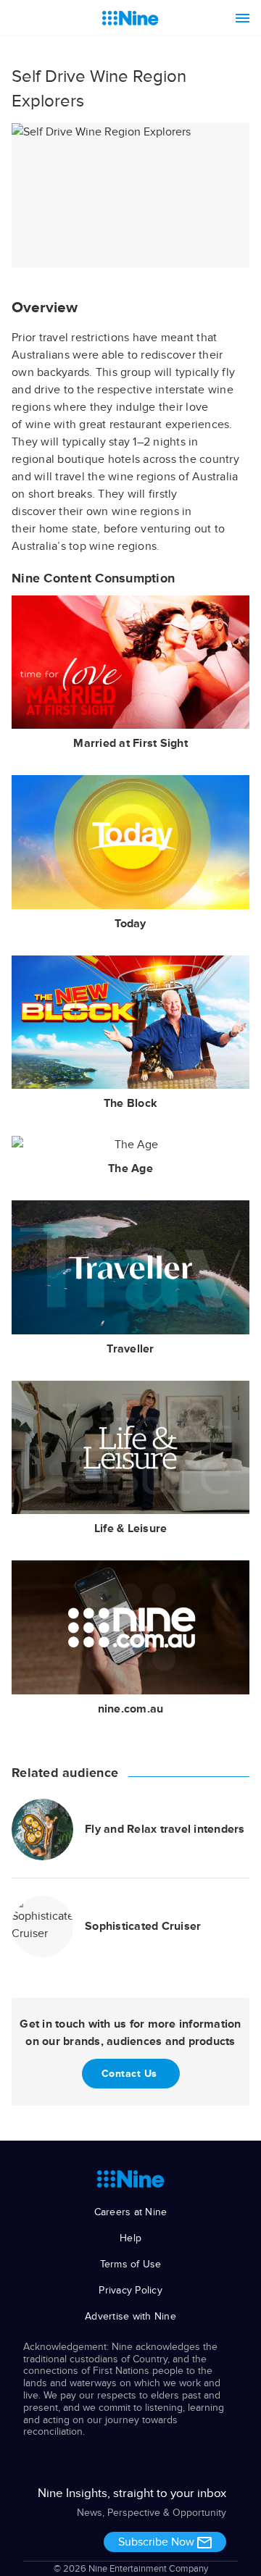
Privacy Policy (130, 2290)
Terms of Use (131, 2264)
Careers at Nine (131, 2212)
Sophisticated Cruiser (143, 1926)
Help (130, 2238)
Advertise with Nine (130, 2316)
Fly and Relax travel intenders (165, 1829)
